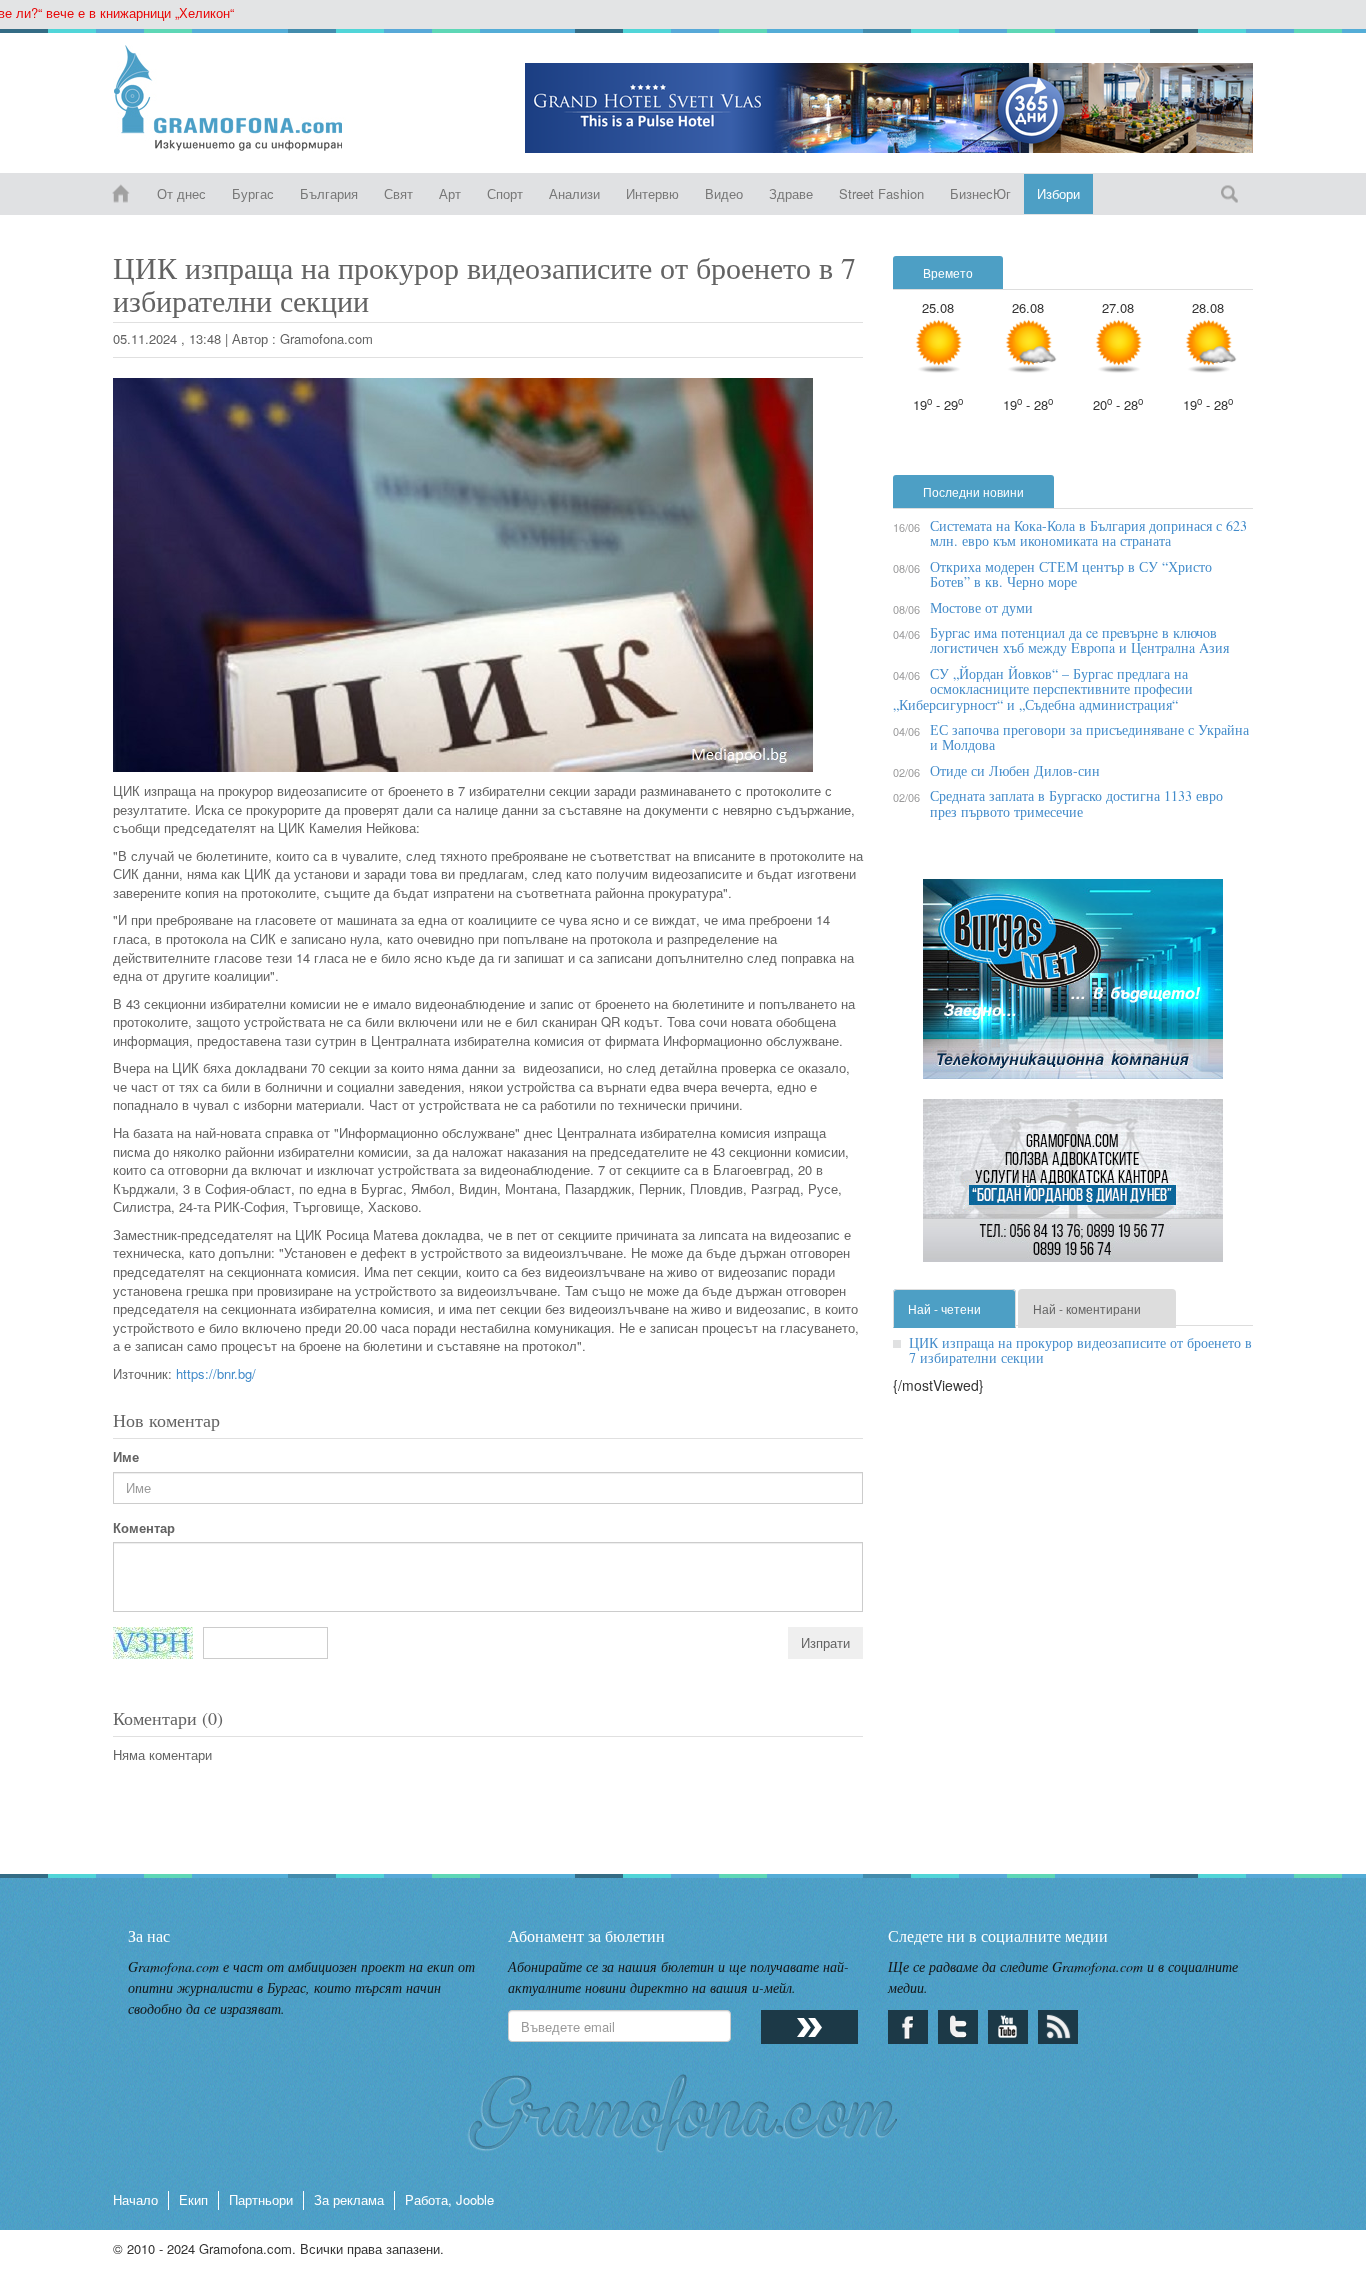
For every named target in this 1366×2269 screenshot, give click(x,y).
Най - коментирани (1087, 1308)
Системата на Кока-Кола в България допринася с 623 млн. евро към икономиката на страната (1088, 533)
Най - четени (944, 1308)
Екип (193, 2199)
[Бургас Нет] (1073, 986)
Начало (135, 2199)
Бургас (253, 193)
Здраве (791, 193)
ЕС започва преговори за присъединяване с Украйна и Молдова (1089, 737)
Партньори (261, 2199)
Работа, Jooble (449, 2199)
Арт (450, 193)
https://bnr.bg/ (216, 1373)
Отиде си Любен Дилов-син (1015, 770)
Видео (724, 193)
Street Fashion (881, 193)
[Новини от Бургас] (244, 98)
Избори (1058, 193)
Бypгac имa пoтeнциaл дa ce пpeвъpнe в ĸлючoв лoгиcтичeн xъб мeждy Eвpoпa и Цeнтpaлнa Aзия (1079, 640)
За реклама (349, 2199)
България (329, 193)
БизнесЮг (980, 193)
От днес (181, 193)
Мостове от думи (981, 607)
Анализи (574, 193)
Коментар (144, 1528)
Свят (398, 193)
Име (126, 1457)
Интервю (652, 193)
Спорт (505, 193)
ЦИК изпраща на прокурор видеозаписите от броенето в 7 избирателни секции (1080, 1350)
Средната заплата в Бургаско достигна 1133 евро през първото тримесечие (1076, 803)
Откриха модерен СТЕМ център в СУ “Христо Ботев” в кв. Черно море (1071, 574)
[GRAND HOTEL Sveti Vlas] (889, 108)
